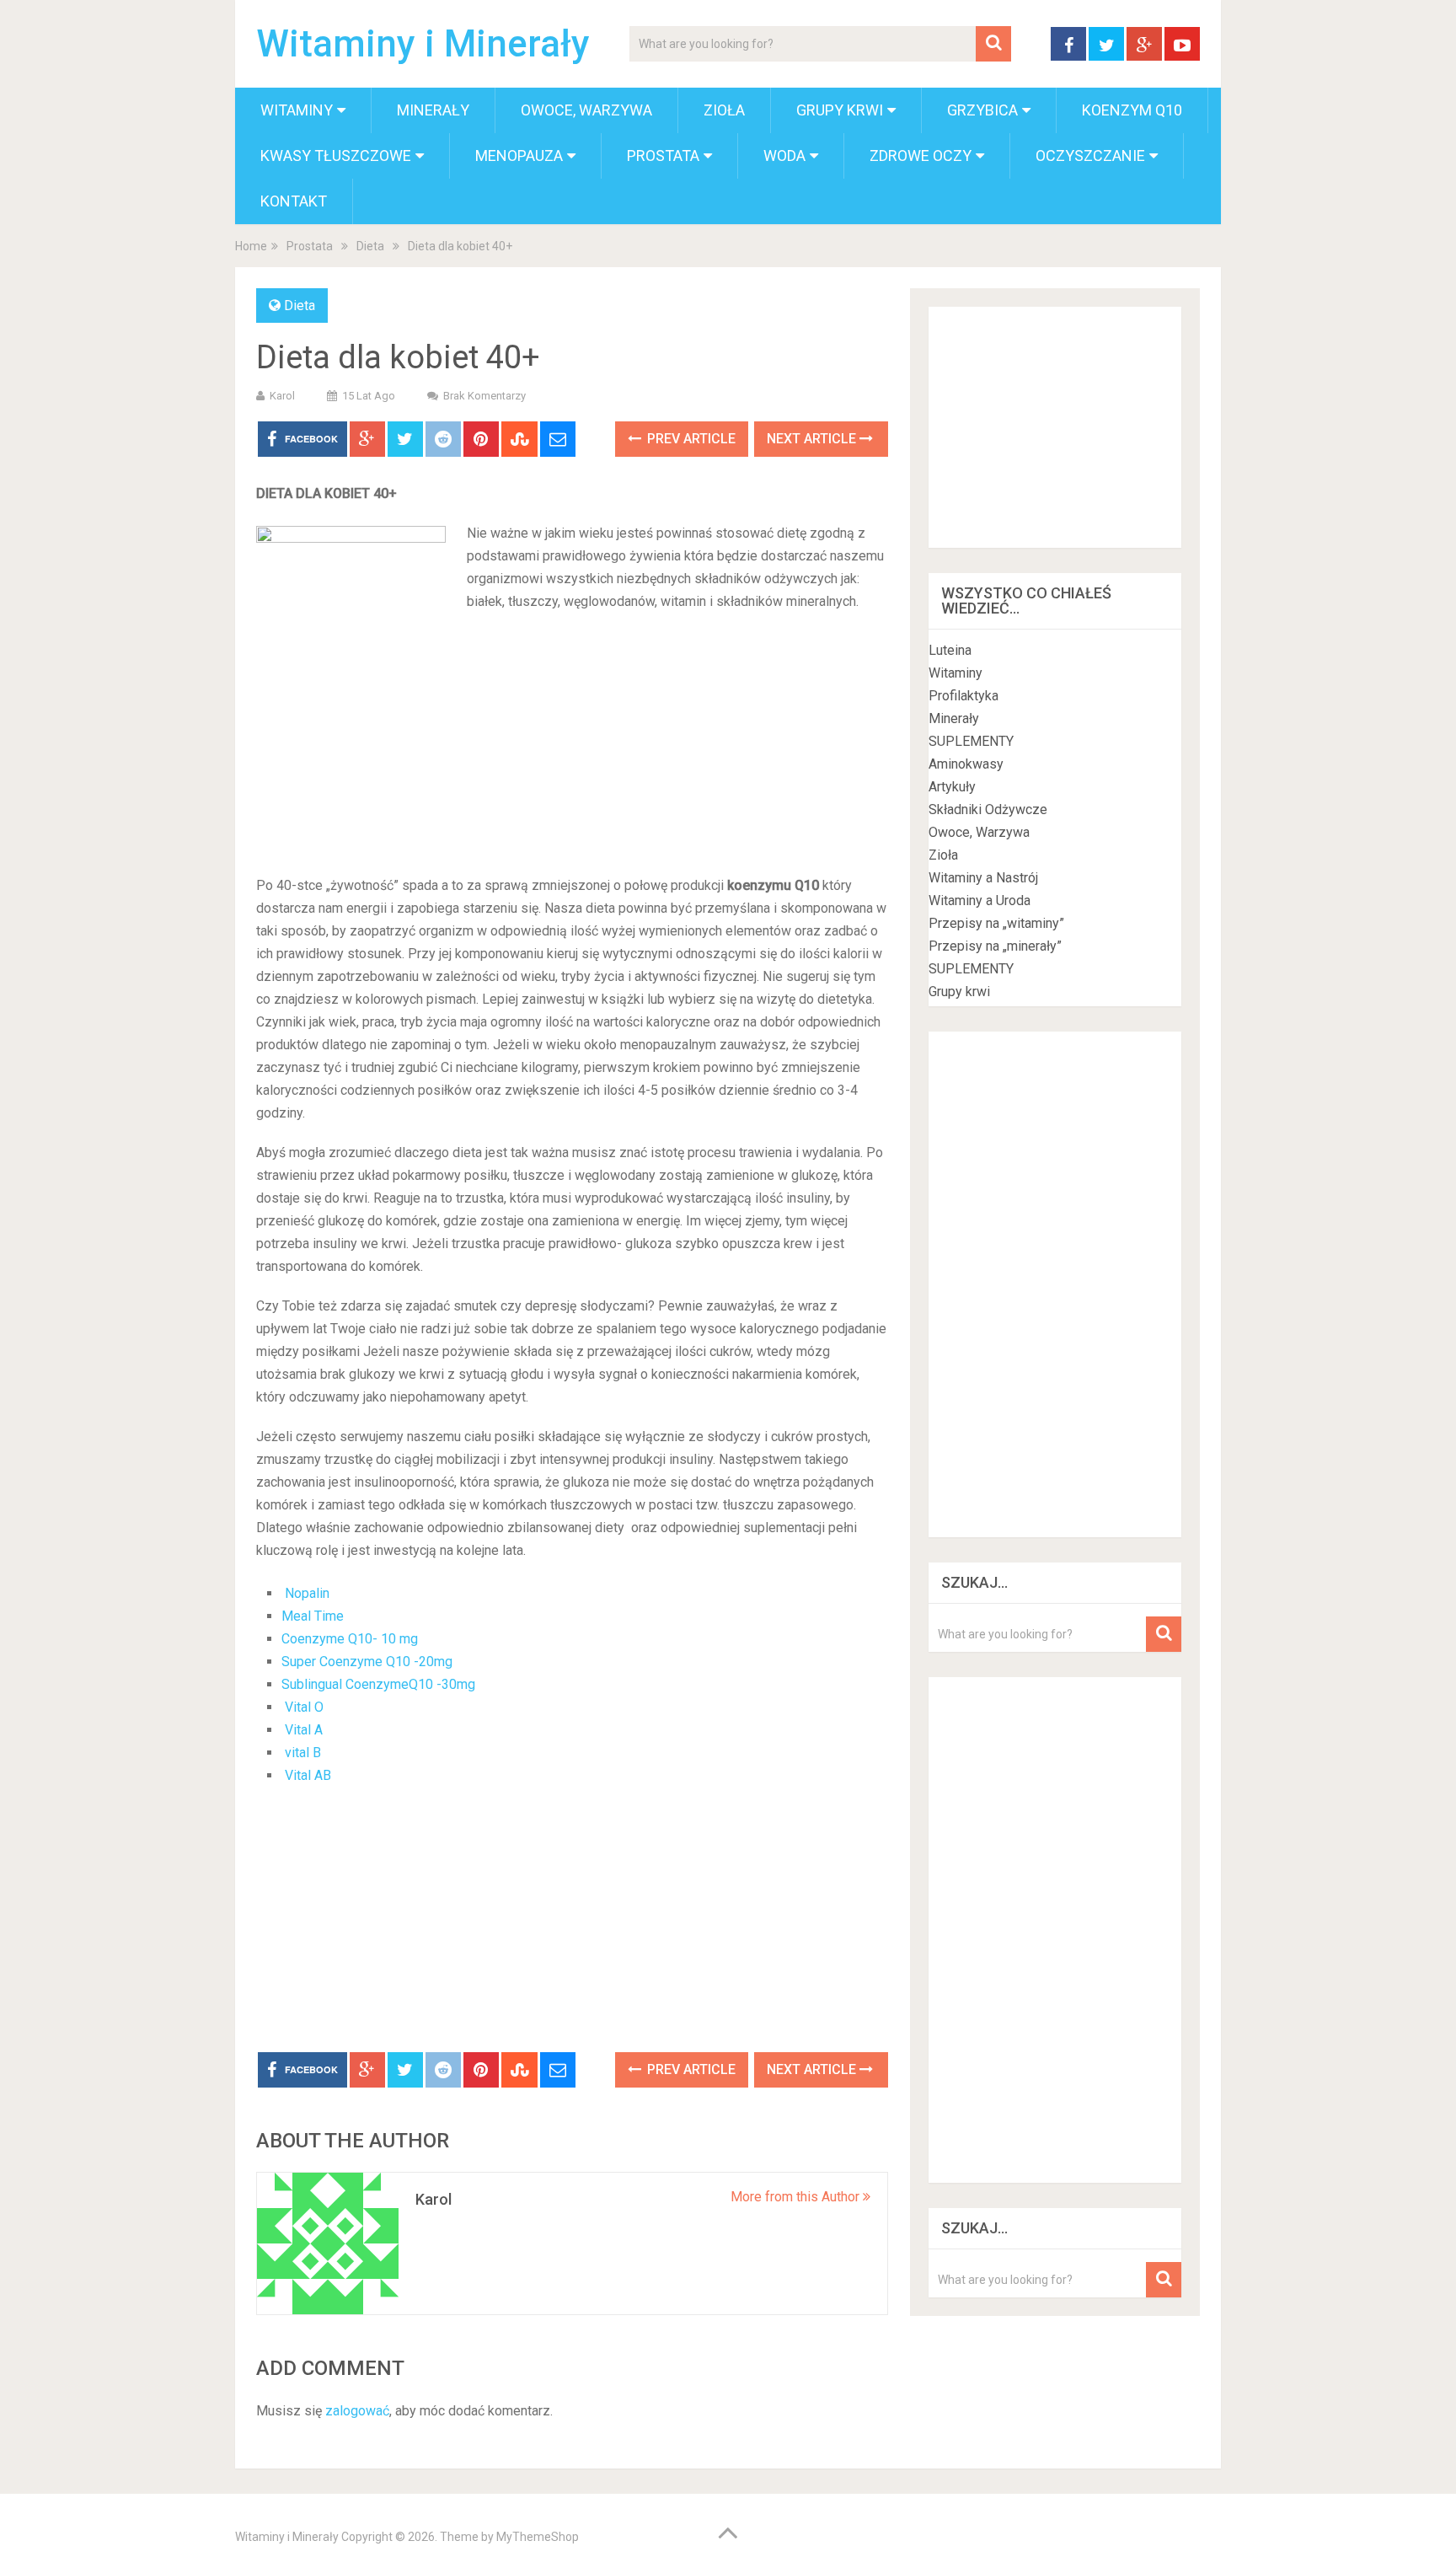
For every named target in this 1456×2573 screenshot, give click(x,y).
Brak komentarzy (484, 396)
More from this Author (797, 2197)
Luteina (950, 650)
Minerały (433, 110)
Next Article (813, 439)
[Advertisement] (572, 903)
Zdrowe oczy (921, 155)
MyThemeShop (538, 2537)
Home (251, 246)
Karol (282, 396)
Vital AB (308, 1775)
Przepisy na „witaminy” (996, 923)
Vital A (304, 1730)
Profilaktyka (964, 696)
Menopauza (519, 155)
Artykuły (952, 787)
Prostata (663, 155)
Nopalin (307, 1593)
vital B (301, 1753)
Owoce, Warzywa (586, 110)
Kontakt (294, 201)
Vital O (304, 1707)
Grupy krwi (840, 110)
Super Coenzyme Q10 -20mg (367, 1662)
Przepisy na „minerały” (995, 946)
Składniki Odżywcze (988, 809)
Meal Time (313, 1616)
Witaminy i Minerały (423, 44)
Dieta (370, 246)
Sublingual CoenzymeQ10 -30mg (378, 1684)
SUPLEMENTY (971, 741)
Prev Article (690, 439)
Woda (784, 155)
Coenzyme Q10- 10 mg (350, 1639)
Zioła (724, 110)
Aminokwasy (966, 764)
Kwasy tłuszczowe (336, 155)
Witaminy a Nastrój (983, 878)
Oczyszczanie (1090, 155)
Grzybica (982, 110)
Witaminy (297, 110)
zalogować (357, 2411)
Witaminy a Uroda (980, 901)
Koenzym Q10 (1132, 110)
